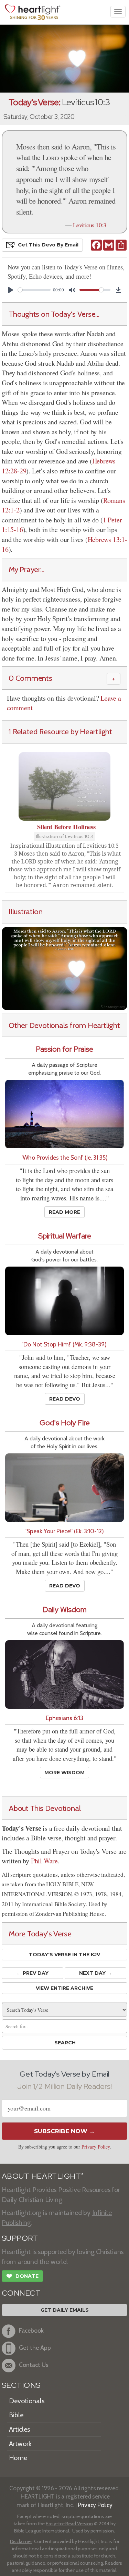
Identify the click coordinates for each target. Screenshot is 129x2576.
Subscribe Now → (64, 2131)
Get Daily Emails (65, 2310)
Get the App (35, 2348)
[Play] (11, 290)
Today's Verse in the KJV (64, 1955)
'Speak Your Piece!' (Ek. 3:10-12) (65, 1531)
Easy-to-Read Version (69, 2524)
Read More (64, 1212)
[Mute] (72, 290)
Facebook (31, 2330)
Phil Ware (44, 1861)
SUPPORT (20, 2238)
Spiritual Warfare (65, 1236)
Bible (16, 2415)
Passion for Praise (64, 1049)
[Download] (118, 290)
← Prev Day (33, 1973)
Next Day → (95, 1973)
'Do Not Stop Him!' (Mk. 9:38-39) (64, 1344)
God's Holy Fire (65, 1423)
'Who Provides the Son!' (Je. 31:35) (65, 1157)
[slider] (34, 290)
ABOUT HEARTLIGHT (43, 2176)
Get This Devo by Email (48, 245)
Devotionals (27, 2401)
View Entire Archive (64, 1988)
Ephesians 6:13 (64, 1718)
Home (18, 2458)
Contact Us (34, 2365)
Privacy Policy (96, 2147)
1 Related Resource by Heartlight (60, 731)
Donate (22, 2276)
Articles (19, 2429)
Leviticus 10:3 (89, 225)
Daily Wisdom (65, 1610)
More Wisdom (64, 1773)
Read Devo (65, 1399)
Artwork (20, 2444)
